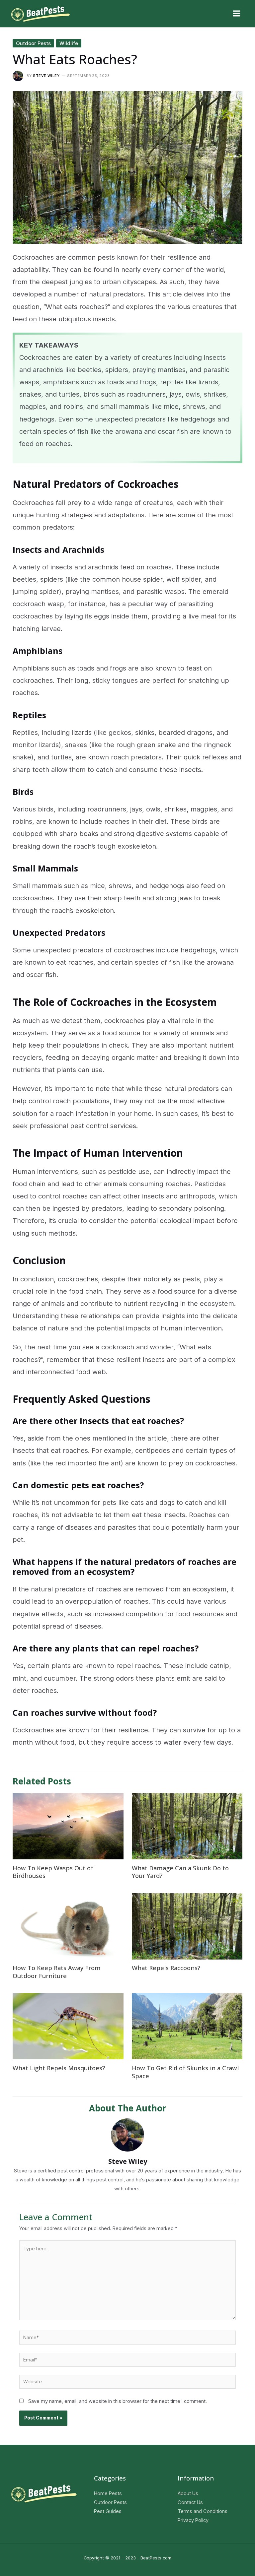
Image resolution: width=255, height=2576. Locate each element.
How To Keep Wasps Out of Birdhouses (53, 1872)
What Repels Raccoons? (166, 1968)
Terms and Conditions (203, 2511)
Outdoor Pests (33, 43)
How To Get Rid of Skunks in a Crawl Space (185, 2072)
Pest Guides (108, 2511)
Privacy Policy (193, 2520)
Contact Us (190, 2502)
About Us (188, 2493)
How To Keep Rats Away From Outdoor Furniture (57, 1972)
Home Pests (108, 2493)
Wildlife (69, 43)
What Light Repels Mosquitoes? (59, 2068)
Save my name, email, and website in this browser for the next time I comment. (118, 2401)
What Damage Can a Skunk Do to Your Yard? (180, 1872)
